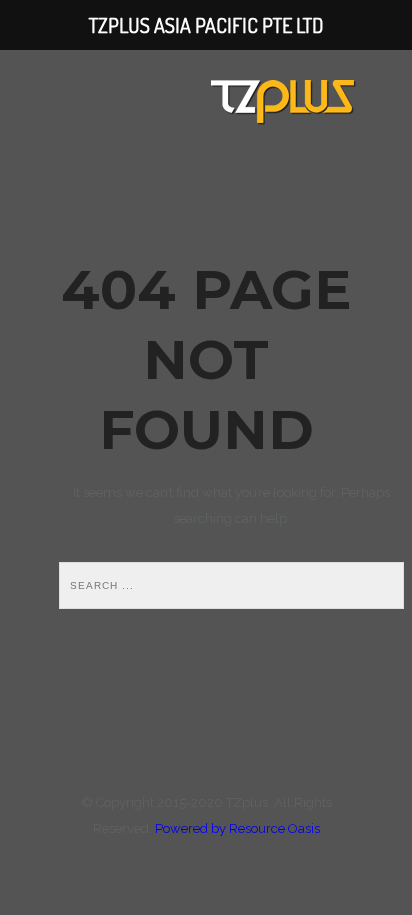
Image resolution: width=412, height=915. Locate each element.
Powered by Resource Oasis (237, 828)
